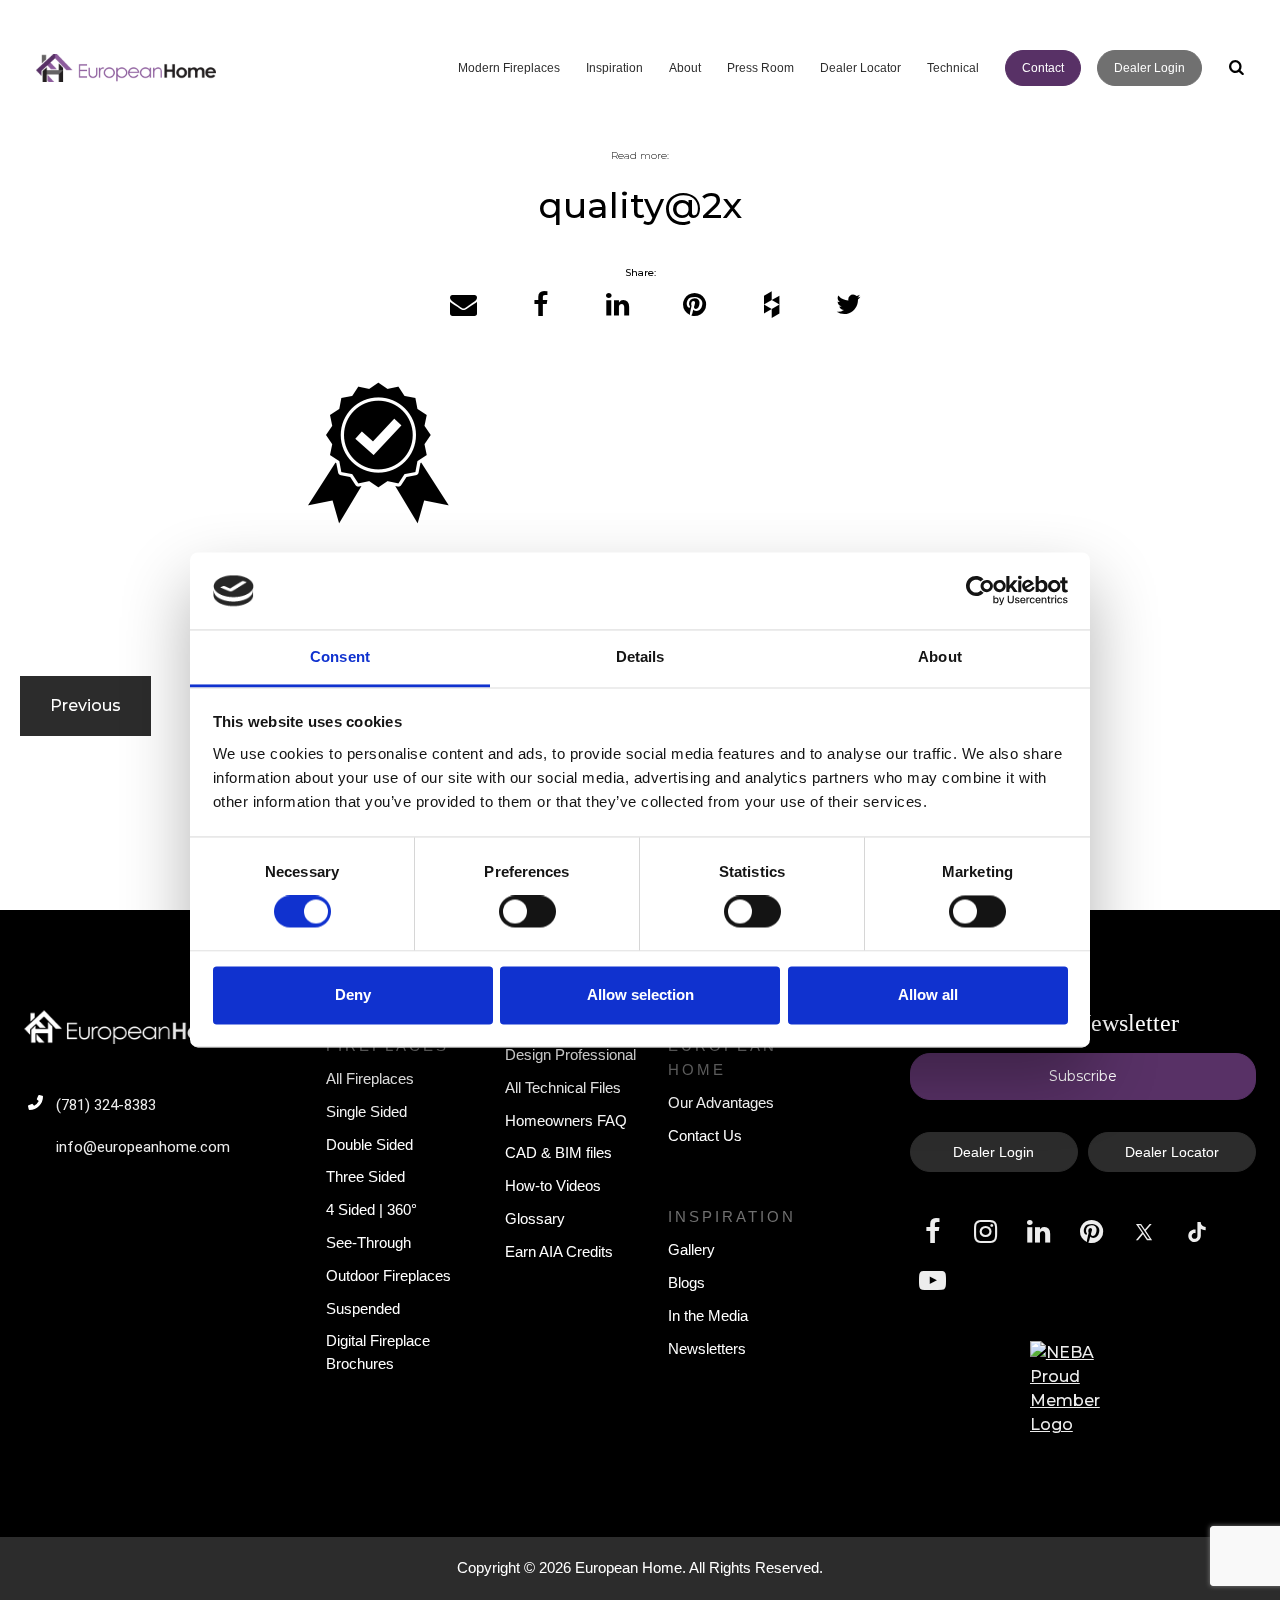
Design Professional (570, 1054)
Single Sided (366, 1111)
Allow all (928, 994)
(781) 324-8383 (106, 1105)
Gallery (691, 1249)
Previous (85, 705)
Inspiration (732, 1216)
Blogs (686, 1282)
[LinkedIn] (617, 305)
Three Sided (365, 1176)
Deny (353, 994)
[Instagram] (985, 1232)
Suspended (363, 1308)
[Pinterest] (694, 305)
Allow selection (640, 994)
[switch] (527, 912)
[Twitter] (848, 305)
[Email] (463, 305)
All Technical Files (563, 1087)
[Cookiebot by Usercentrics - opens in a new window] (980, 591)
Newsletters (707, 1348)
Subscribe (1083, 1076)
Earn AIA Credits (559, 1251)
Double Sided (369, 1144)
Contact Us (705, 1135)
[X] (1144, 1232)
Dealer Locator (1172, 1152)
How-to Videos (553, 1185)
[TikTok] (1197, 1232)
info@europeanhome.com (143, 1147)
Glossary (535, 1218)
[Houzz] (771, 305)
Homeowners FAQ (566, 1120)
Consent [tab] (340, 656)
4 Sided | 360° (371, 1209)
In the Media (708, 1315)
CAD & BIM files (558, 1152)
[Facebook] (540, 305)
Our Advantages (721, 1102)
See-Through (368, 1242)
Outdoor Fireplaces (388, 1275)
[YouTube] (932, 1281)
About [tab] (940, 656)
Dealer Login (993, 1152)
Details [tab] (640, 656)
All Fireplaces (370, 1078)
